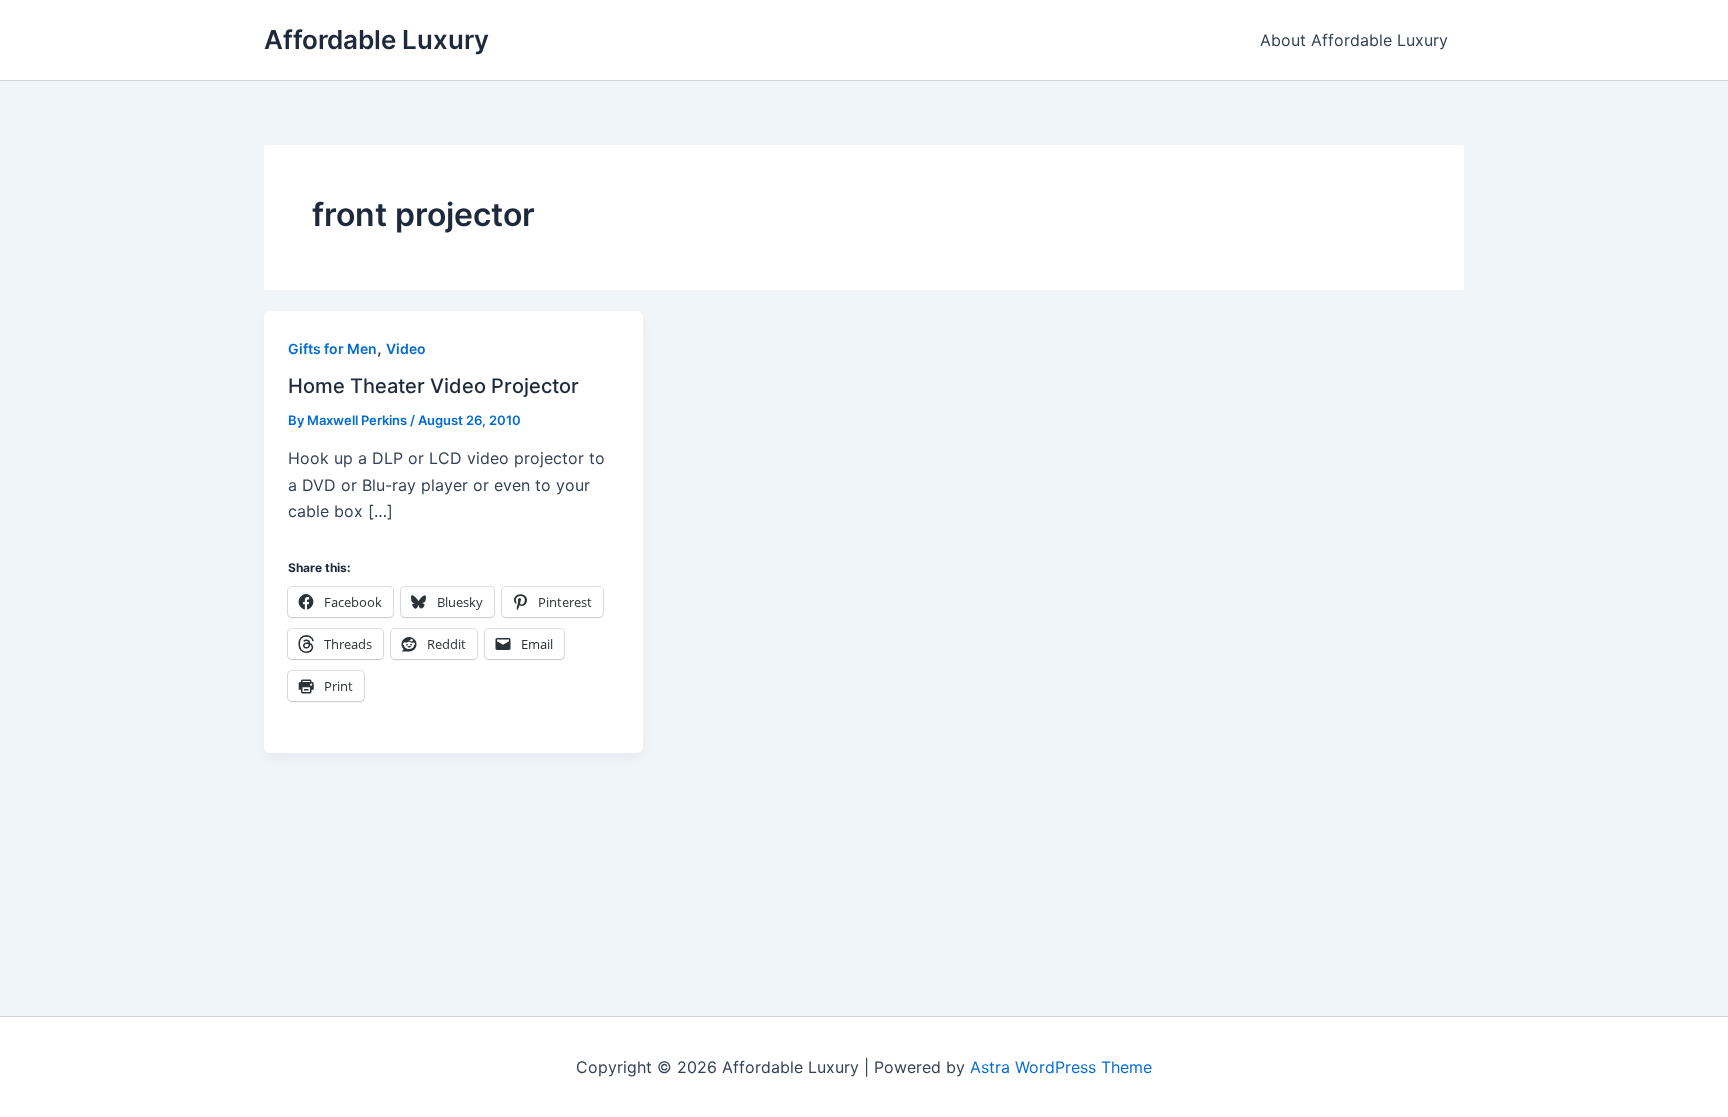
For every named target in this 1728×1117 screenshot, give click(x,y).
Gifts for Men (332, 348)
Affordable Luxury (376, 39)
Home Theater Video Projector (433, 386)
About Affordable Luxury (1354, 40)
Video (406, 348)
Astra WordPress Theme (1061, 1067)
